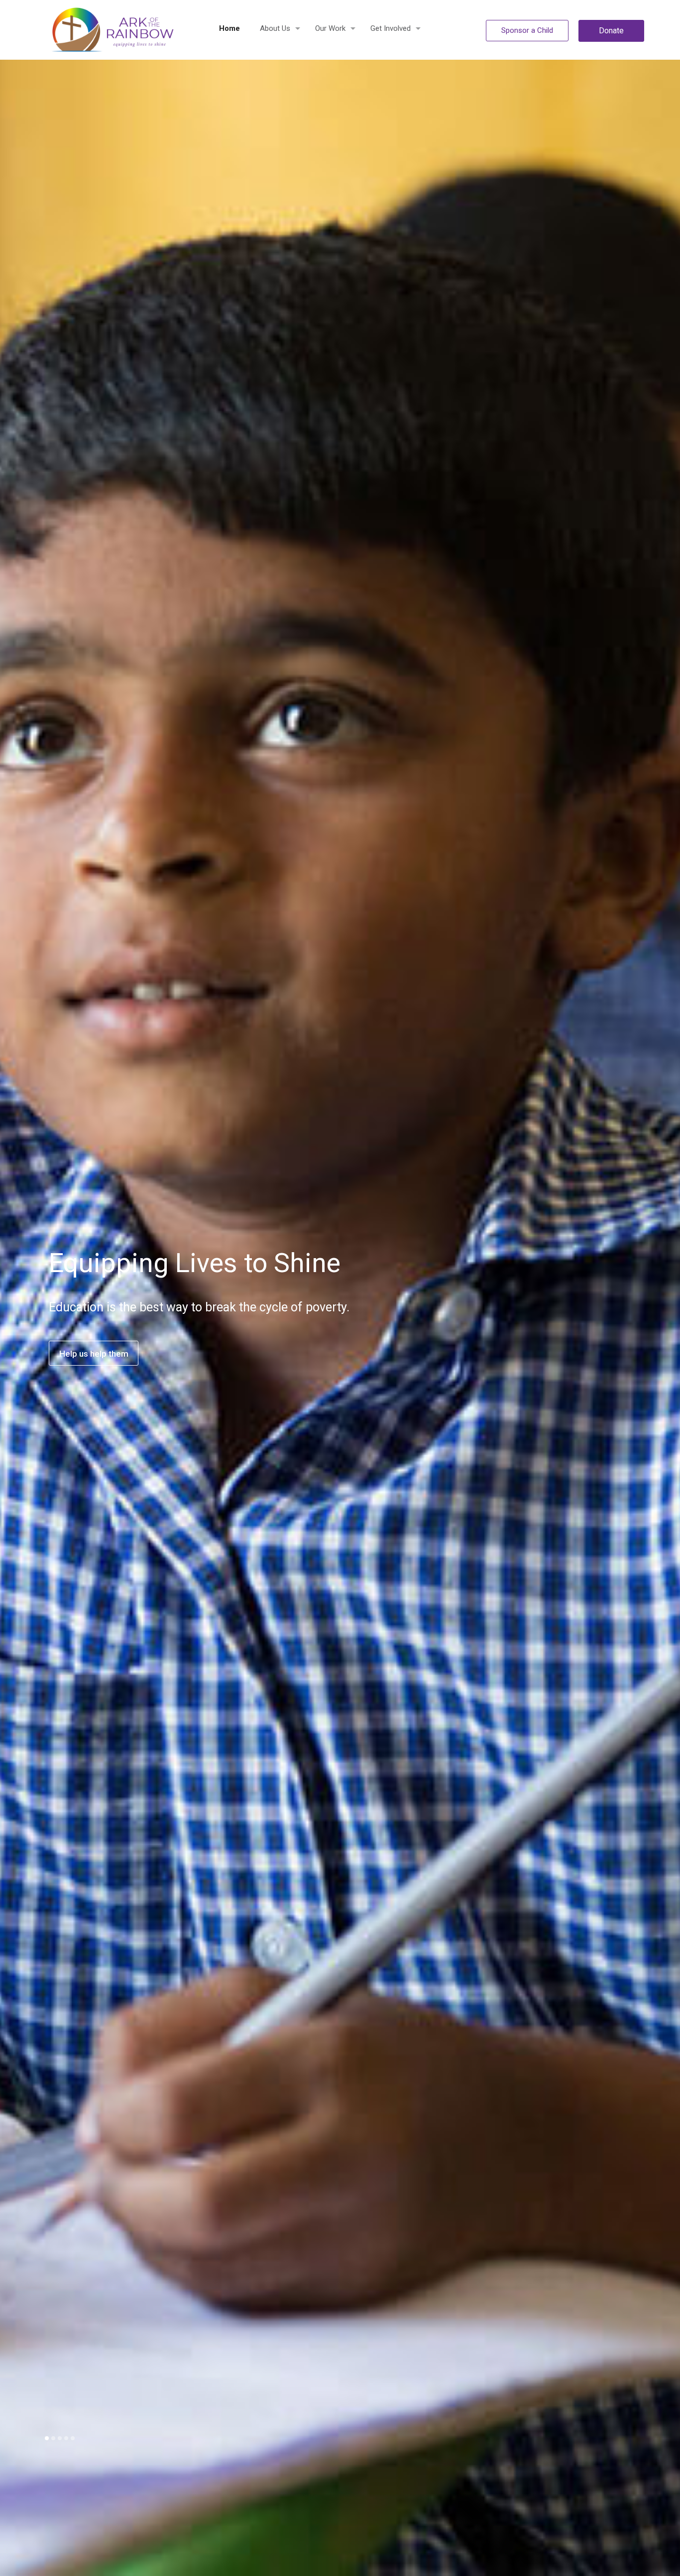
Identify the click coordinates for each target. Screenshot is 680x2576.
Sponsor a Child (527, 30)
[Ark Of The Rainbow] (116, 30)
